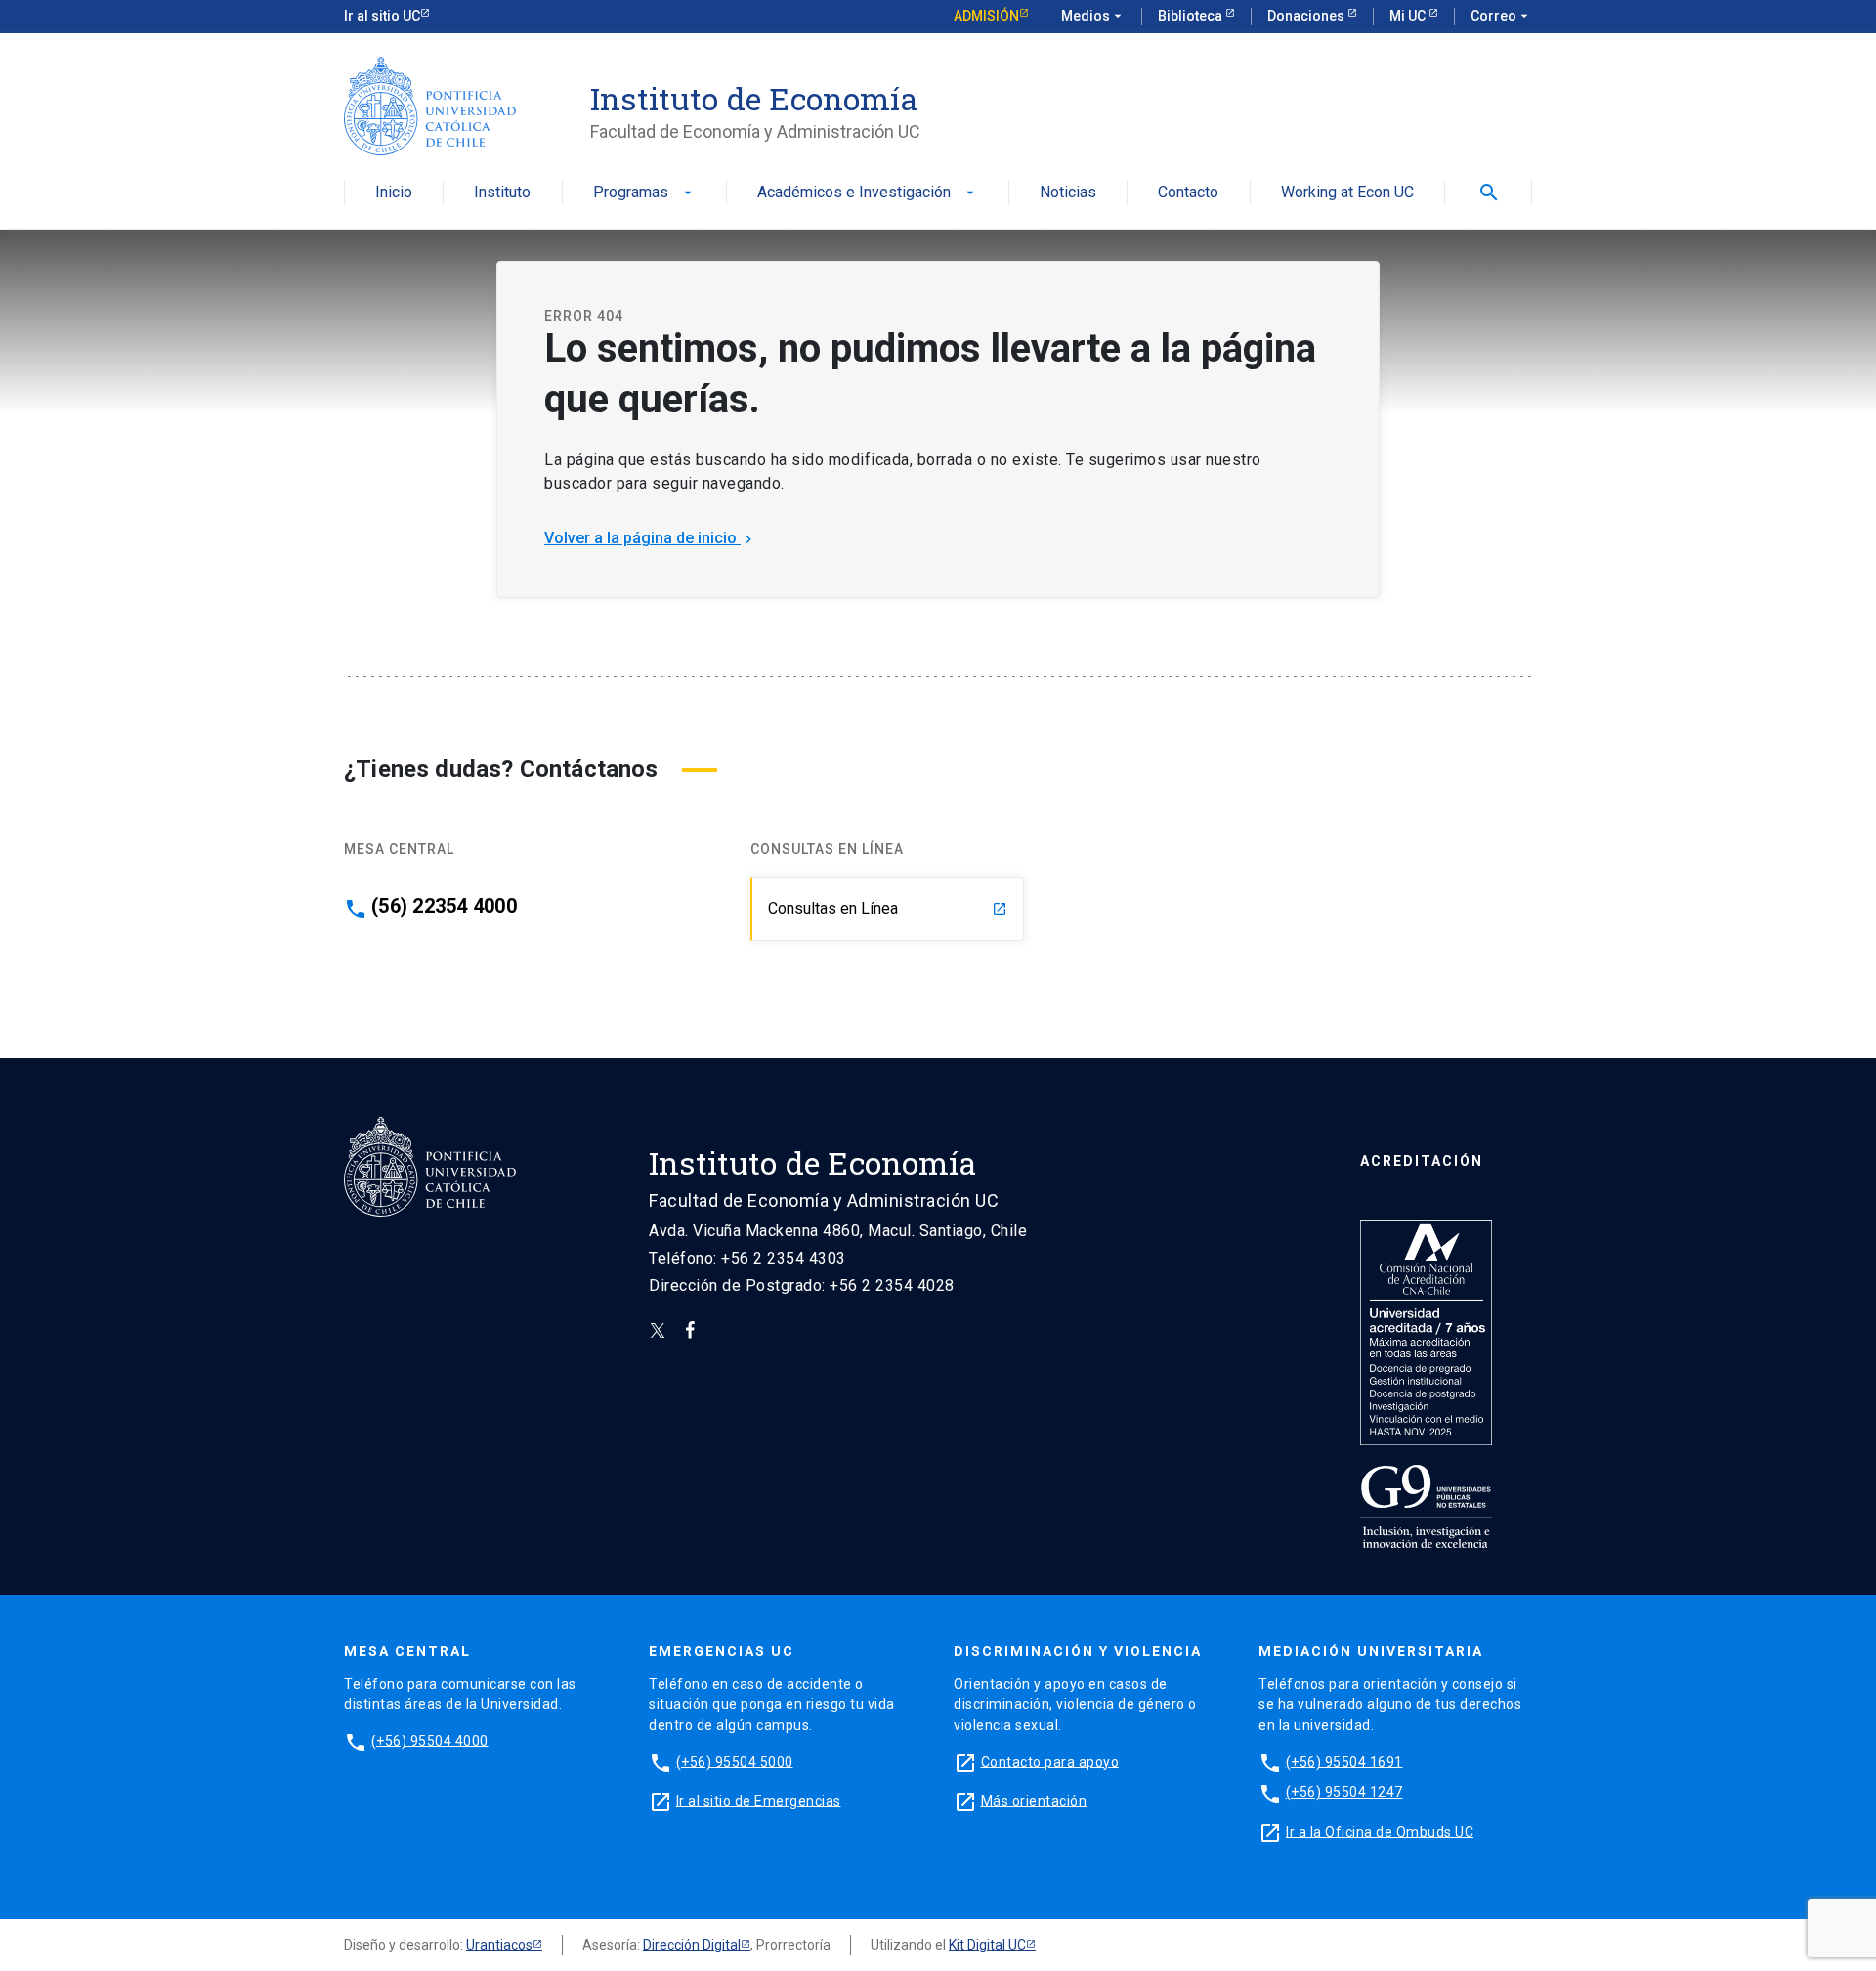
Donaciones (1307, 16)
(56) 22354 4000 (444, 906)
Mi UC (1409, 16)
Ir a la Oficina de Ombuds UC (1380, 1831)
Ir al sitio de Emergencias (759, 1800)
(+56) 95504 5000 (735, 1761)
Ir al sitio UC (382, 16)
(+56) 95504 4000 (430, 1740)
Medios (1093, 16)
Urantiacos (499, 1945)
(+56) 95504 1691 (1344, 1761)
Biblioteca (1192, 16)
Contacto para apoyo (1050, 1761)
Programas (644, 193)
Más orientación (1034, 1800)
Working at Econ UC (1347, 193)
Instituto (502, 193)
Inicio (394, 193)
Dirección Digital (692, 1945)
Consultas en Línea (888, 908)
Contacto (1188, 193)
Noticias (1068, 193)
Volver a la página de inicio (650, 538)
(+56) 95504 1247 (1344, 1792)
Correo (1501, 16)
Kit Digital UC (987, 1945)
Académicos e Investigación (868, 193)
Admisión (986, 16)
